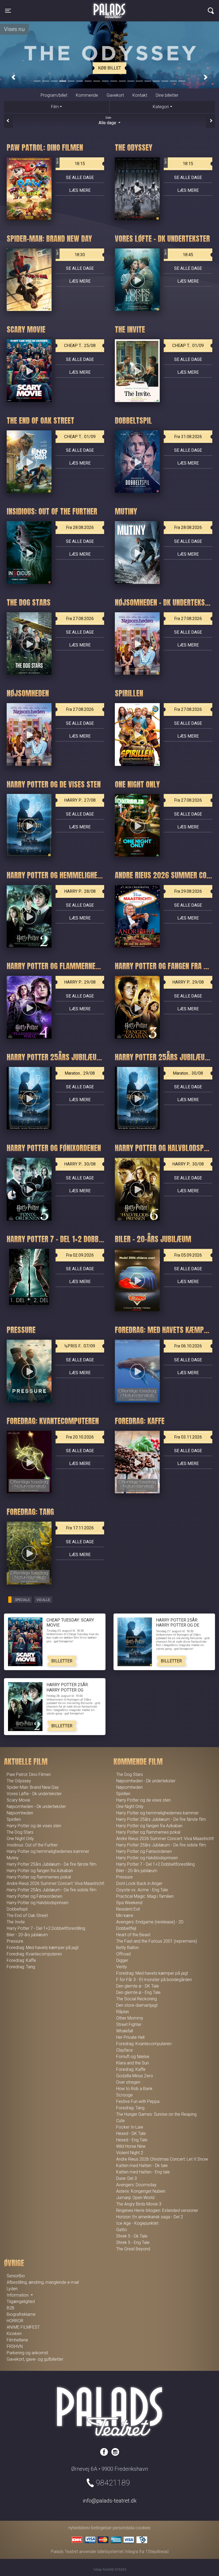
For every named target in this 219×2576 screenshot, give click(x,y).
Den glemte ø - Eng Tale (138, 1992)
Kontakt (140, 95)
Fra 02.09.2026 (80, 1255)
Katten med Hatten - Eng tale (143, 2172)
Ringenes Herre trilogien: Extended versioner (157, 2210)
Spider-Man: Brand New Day (33, 1787)
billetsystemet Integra (118, 2552)
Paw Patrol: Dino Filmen (29, 1774)
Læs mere (80, 190)
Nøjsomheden (20, 1813)
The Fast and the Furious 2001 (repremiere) (157, 1941)
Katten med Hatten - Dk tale (142, 2166)
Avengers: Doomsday (136, 2185)
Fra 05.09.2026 (188, 1255)
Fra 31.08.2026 (188, 437)
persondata (124, 2528)
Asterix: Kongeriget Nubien (141, 2191)
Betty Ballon (127, 1948)
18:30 (71, 253)
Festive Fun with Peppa (138, 2101)
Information (18, 2295)
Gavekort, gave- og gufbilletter (35, 2359)
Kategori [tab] (161, 107)
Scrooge (124, 2095)
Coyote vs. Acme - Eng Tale (142, 1890)
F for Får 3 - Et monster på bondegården (154, 1980)
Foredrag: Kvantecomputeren (34, 1954)
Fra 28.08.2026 (80, 527)
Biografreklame (21, 2314)
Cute (120, 2121)
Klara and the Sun (132, 2063)
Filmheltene (17, 2340)
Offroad (123, 1954)
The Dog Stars (20, 1832)
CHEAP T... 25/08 (80, 346)
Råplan (123, 2012)
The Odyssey (19, 1781)
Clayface (124, 2050)
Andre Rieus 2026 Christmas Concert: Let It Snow (162, 2159)
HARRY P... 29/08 (80, 982)
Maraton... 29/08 (80, 1073)
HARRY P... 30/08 (80, 1164)
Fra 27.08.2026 (80, 619)
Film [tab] (55, 107)
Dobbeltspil (17, 1909)
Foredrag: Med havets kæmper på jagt (43, 1948)
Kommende (87, 95)
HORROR (15, 2321)
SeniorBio (16, 2276)
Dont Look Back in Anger (139, 1883)
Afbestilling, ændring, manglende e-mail (43, 2282)
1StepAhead (157, 2552)
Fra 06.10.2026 (188, 1346)
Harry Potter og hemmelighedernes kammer (48, 1851)
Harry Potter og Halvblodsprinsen (38, 1903)
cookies (143, 2528)
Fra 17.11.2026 (80, 1528)
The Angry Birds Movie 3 (139, 2204)
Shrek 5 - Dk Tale (132, 2236)
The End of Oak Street (27, 1916)
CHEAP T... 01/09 (188, 346)
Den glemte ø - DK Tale (138, 1986)
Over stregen (128, 2082)
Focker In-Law (130, 2127)
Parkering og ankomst (27, 2353)
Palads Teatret (109, 7)
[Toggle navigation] (211, 11)
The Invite (16, 1922)
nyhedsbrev (79, 2528)
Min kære (125, 1916)
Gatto (122, 2230)
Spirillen (14, 1819)
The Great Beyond (133, 2249)
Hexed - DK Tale (131, 2133)
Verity (122, 1967)
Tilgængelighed (21, 2302)
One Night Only (20, 1839)
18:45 (179, 253)
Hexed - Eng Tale (132, 2140)
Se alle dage (80, 178)
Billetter (62, 1661)
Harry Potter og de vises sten (34, 1826)
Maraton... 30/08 (188, 1073)
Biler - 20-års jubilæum (27, 1935)
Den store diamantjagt (137, 2005)
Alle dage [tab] (108, 121)
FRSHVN (15, 2346)
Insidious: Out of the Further (32, 1845)
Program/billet (54, 95)
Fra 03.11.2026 (188, 1437)
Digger (122, 1960)
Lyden (12, 2289)
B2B (11, 2308)
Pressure (15, 1941)
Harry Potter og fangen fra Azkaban (40, 1871)
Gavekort (115, 95)
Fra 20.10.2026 (80, 1437)
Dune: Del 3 (126, 2178)
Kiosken (14, 2334)
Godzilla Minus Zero (135, 2076)
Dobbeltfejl (126, 1928)
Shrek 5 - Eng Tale (133, 2242)
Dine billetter (167, 95)
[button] (13, 77)
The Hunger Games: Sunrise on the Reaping (156, 2114)
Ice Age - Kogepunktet (137, 2223)
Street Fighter (129, 2024)
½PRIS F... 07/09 (80, 1346)
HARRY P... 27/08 (80, 800)
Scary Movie (18, 1800)
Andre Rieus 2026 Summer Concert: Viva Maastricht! (55, 1883)
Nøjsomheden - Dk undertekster (36, 1807)
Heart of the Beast (133, 1935)
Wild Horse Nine (131, 2146)
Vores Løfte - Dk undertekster (34, 1794)
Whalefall (125, 2031)
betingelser (101, 2528)
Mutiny (13, 1858)
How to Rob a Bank (134, 2089)
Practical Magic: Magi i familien (145, 1896)
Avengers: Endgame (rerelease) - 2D (150, 1922)
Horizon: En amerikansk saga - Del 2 (150, 2217)
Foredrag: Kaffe (21, 1960)
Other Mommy (130, 2018)
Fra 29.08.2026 (188, 891)
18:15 (71, 162)
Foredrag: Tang (21, 1967)
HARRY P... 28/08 (80, 891)
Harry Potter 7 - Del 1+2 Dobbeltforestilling (46, 1928)
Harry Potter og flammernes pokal (39, 1877)
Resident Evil (128, 1909)
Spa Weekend (129, 1903)
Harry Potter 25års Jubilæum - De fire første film (52, 1864)
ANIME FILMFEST (23, 2327)
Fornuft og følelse (133, 2057)
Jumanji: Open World (135, 2198)
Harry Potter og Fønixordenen (34, 1896)
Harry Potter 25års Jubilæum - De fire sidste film (52, 1890)
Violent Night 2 (130, 2153)
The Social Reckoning (136, 1999)
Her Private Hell (130, 2037)
